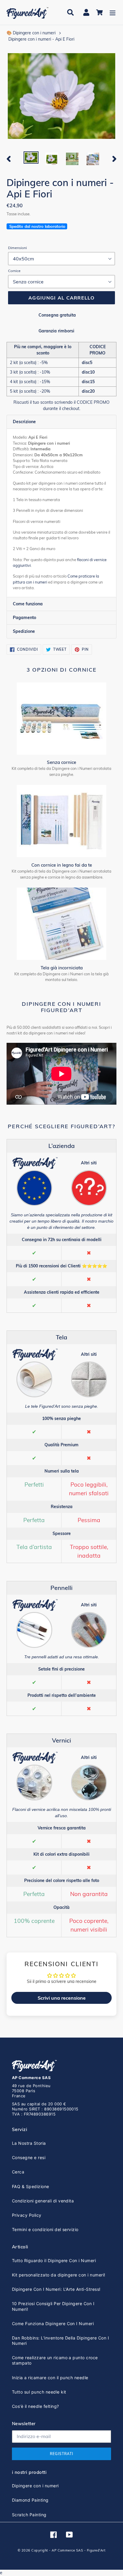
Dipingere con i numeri (35, 2486)
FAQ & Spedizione (31, 2186)
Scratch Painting (29, 2515)
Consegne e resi (29, 2157)
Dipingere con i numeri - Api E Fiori (41, 39)
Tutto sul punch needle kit (39, 2392)
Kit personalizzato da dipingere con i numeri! (59, 2275)
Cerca (18, 2172)
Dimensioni (17, 248)
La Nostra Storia (29, 2143)
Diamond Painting (30, 2500)
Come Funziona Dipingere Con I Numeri (53, 2324)
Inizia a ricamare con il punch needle (50, 2378)
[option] (31, 158)
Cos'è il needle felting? (36, 2406)
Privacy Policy (27, 2215)
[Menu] (113, 12)
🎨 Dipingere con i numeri (31, 33)
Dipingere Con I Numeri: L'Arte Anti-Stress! (56, 2289)
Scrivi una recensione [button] (62, 1998)
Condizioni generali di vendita (43, 2201)
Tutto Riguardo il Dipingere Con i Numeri (54, 2260)
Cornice (14, 271)
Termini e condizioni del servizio (45, 2229)
